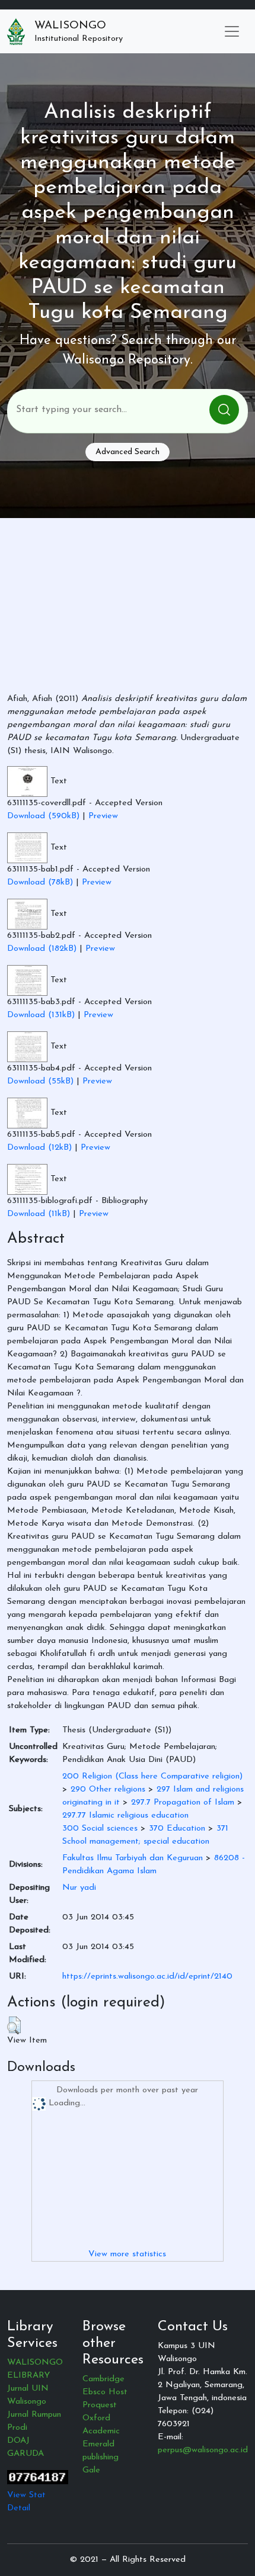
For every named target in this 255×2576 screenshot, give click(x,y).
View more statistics (127, 2254)
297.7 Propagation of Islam (183, 1802)
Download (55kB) (40, 1081)
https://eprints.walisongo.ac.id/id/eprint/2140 (147, 1977)
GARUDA (26, 2454)
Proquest (100, 2405)
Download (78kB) (40, 882)
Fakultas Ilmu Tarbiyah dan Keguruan (133, 1858)
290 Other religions (108, 1789)
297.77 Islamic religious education (125, 1816)
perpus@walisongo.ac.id (203, 2450)
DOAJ (18, 2441)
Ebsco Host (105, 2392)
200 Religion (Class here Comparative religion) (152, 1776)
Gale (91, 2470)
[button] (14, 2025)
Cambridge (103, 2379)
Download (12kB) (39, 1148)
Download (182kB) (42, 949)
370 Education (177, 1829)
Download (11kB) (39, 1214)
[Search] (224, 410)
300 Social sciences (100, 1829)
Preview (103, 816)
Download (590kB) (43, 816)
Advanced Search (128, 452)
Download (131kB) (41, 1015)
